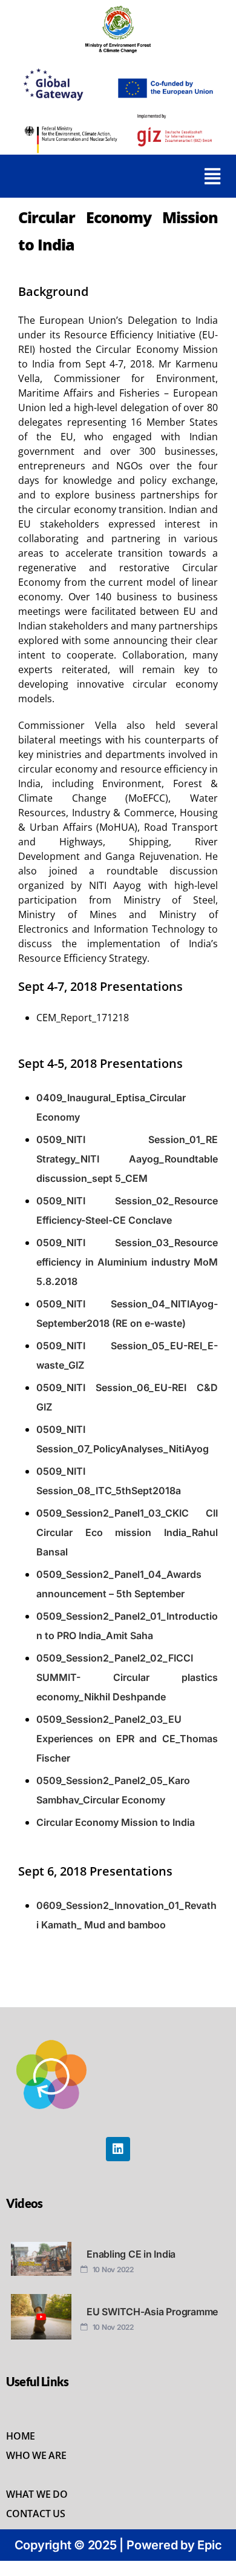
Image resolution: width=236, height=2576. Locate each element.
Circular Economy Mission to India (116, 1822)
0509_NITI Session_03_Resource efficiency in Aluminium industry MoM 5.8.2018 (127, 1262)
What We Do (37, 2494)
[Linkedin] (118, 2149)
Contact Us (36, 2514)
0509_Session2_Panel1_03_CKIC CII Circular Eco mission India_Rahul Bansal (127, 1532)
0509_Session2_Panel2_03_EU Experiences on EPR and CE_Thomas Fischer (127, 1739)
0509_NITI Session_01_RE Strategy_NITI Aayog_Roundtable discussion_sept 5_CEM (127, 1159)
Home (21, 2436)
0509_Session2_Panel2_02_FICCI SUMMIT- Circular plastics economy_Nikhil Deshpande (127, 1677)
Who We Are (36, 2455)
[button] (213, 176)
